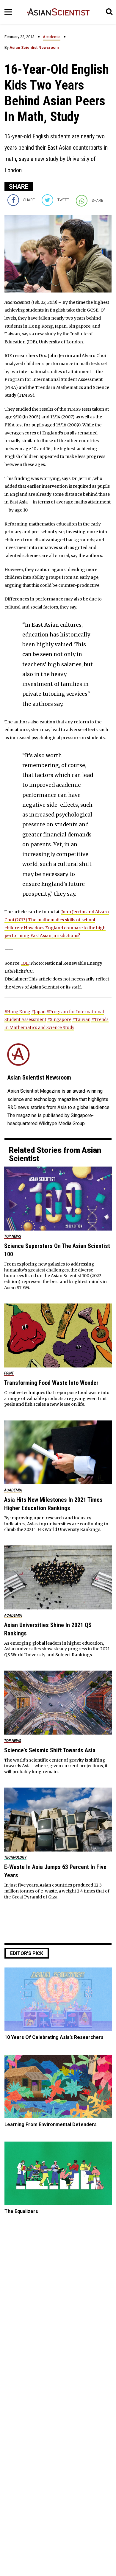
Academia (52, 37)
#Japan (38, 1012)
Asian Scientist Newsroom (34, 47)
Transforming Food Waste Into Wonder (51, 1383)
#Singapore (59, 1019)
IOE (25, 963)
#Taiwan (81, 1019)
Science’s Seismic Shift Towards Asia (50, 1750)
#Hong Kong (17, 1012)
